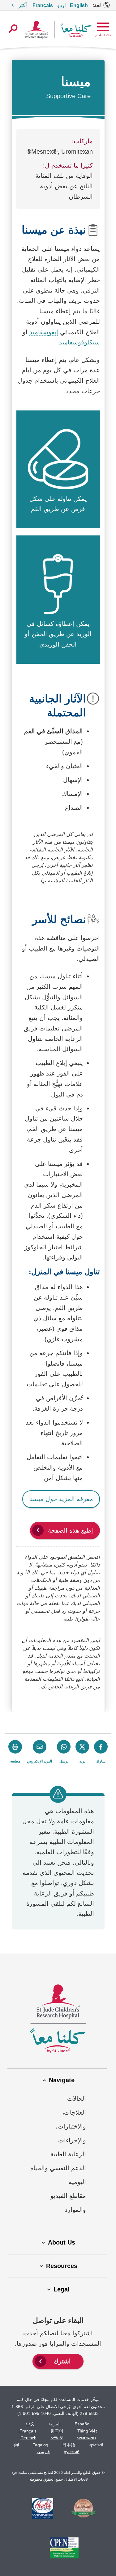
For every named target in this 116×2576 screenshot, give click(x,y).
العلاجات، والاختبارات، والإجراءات (71, 2126)
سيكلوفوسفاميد (79, 342)
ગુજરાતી (96, 2445)
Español (82, 2424)
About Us (62, 2242)
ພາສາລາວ (86, 2438)
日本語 (69, 2445)
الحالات (77, 2099)
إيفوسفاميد (44, 332)
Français (28, 2431)
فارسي (43, 2452)
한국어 (57, 2431)
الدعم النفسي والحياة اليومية (58, 2175)
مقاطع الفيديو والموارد (68, 2203)
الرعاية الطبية (68, 2154)
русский (72, 2452)
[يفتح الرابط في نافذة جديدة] (84, 2509)
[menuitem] (58, 2361)
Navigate (62, 2080)
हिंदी (16, 2445)
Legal (62, 2289)
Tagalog (41, 2445)
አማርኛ (57, 2438)
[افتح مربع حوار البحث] (13, 29)
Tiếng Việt (87, 2431)
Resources (62, 2266)
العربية (55, 2424)
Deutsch (28, 2438)
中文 (30, 2424)
